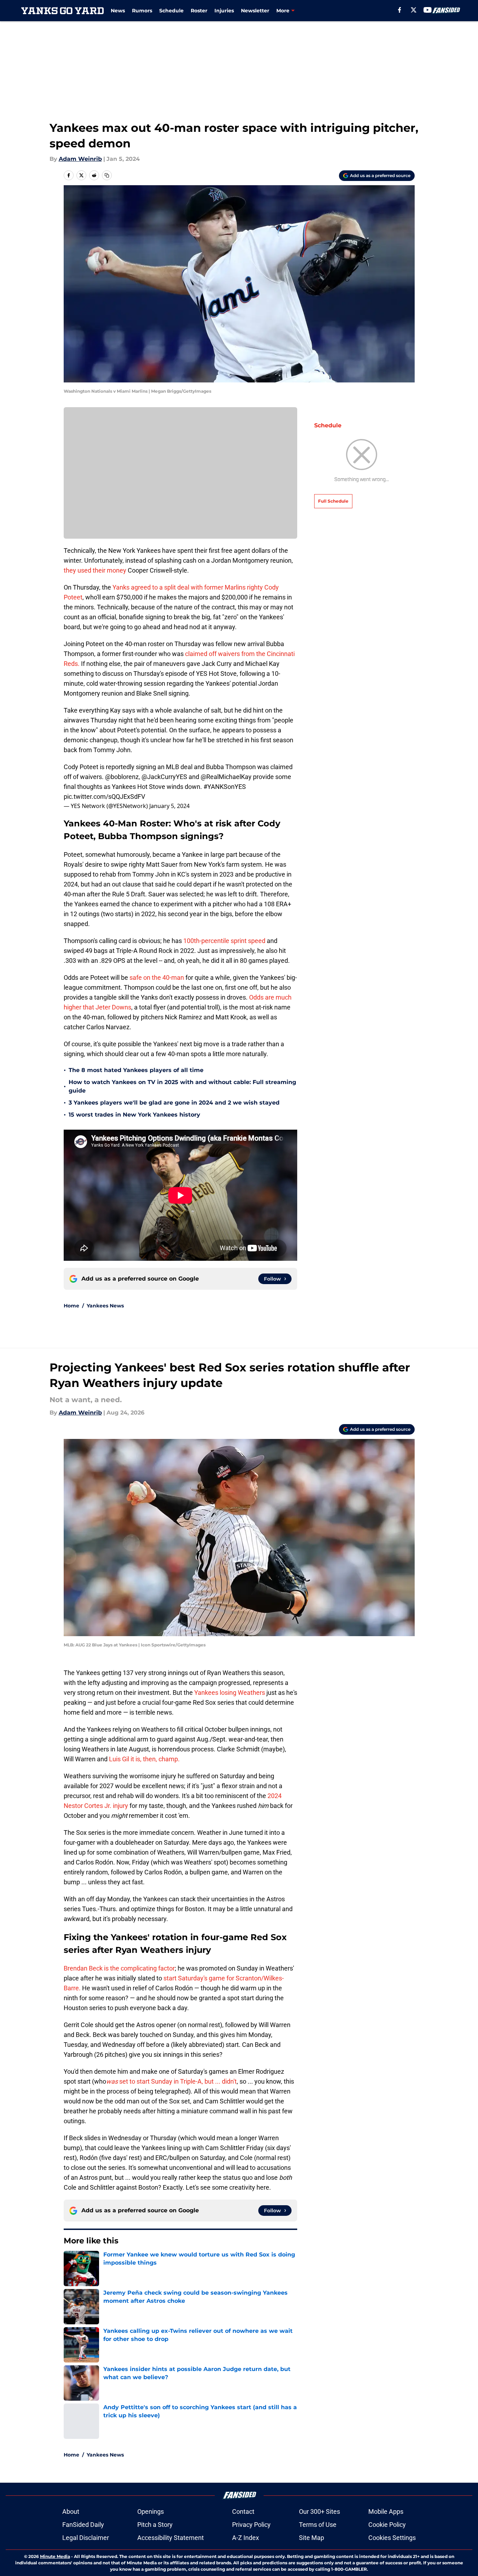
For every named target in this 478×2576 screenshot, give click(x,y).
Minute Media (55, 2556)
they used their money (95, 570)
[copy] (107, 175)
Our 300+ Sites (319, 2511)
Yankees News (105, 1306)
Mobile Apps (386, 2511)
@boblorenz (122, 777)
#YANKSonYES (225, 787)
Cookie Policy (387, 2525)
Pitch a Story (155, 2525)
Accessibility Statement (171, 2538)
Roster (199, 11)
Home (71, 1306)
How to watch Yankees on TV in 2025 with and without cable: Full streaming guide (182, 1086)
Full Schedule (333, 501)
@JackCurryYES (164, 777)
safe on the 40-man (157, 977)
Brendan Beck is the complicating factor (119, 1968)
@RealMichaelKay (226, 777)
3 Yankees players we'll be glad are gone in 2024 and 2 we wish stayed (174, 1103)
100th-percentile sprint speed (224, 941)
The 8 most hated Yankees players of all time (136, 1070)
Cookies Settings (392, 2538)
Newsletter (255, 11)
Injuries (224, 11)
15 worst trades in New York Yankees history (134, 1115)
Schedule (171, 11)
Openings (151, 2511)
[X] (414, 10)
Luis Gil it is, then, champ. (144, 1759)
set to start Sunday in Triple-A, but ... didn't (171, 2081)
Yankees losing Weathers (230, 1693)
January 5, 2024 (169, 806)
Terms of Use (318, 2525)
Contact (243, 2511)
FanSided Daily (83, 2525)
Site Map (312, 2538)
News (118, 11)
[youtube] (428, 10)
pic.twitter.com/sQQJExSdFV (104, 797)
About (71, 2511)
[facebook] (400, 10)
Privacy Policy (251, 2525)
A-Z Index (246, 2538)
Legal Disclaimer (86, 2538)
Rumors (142, 11)
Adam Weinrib (80, 159)
